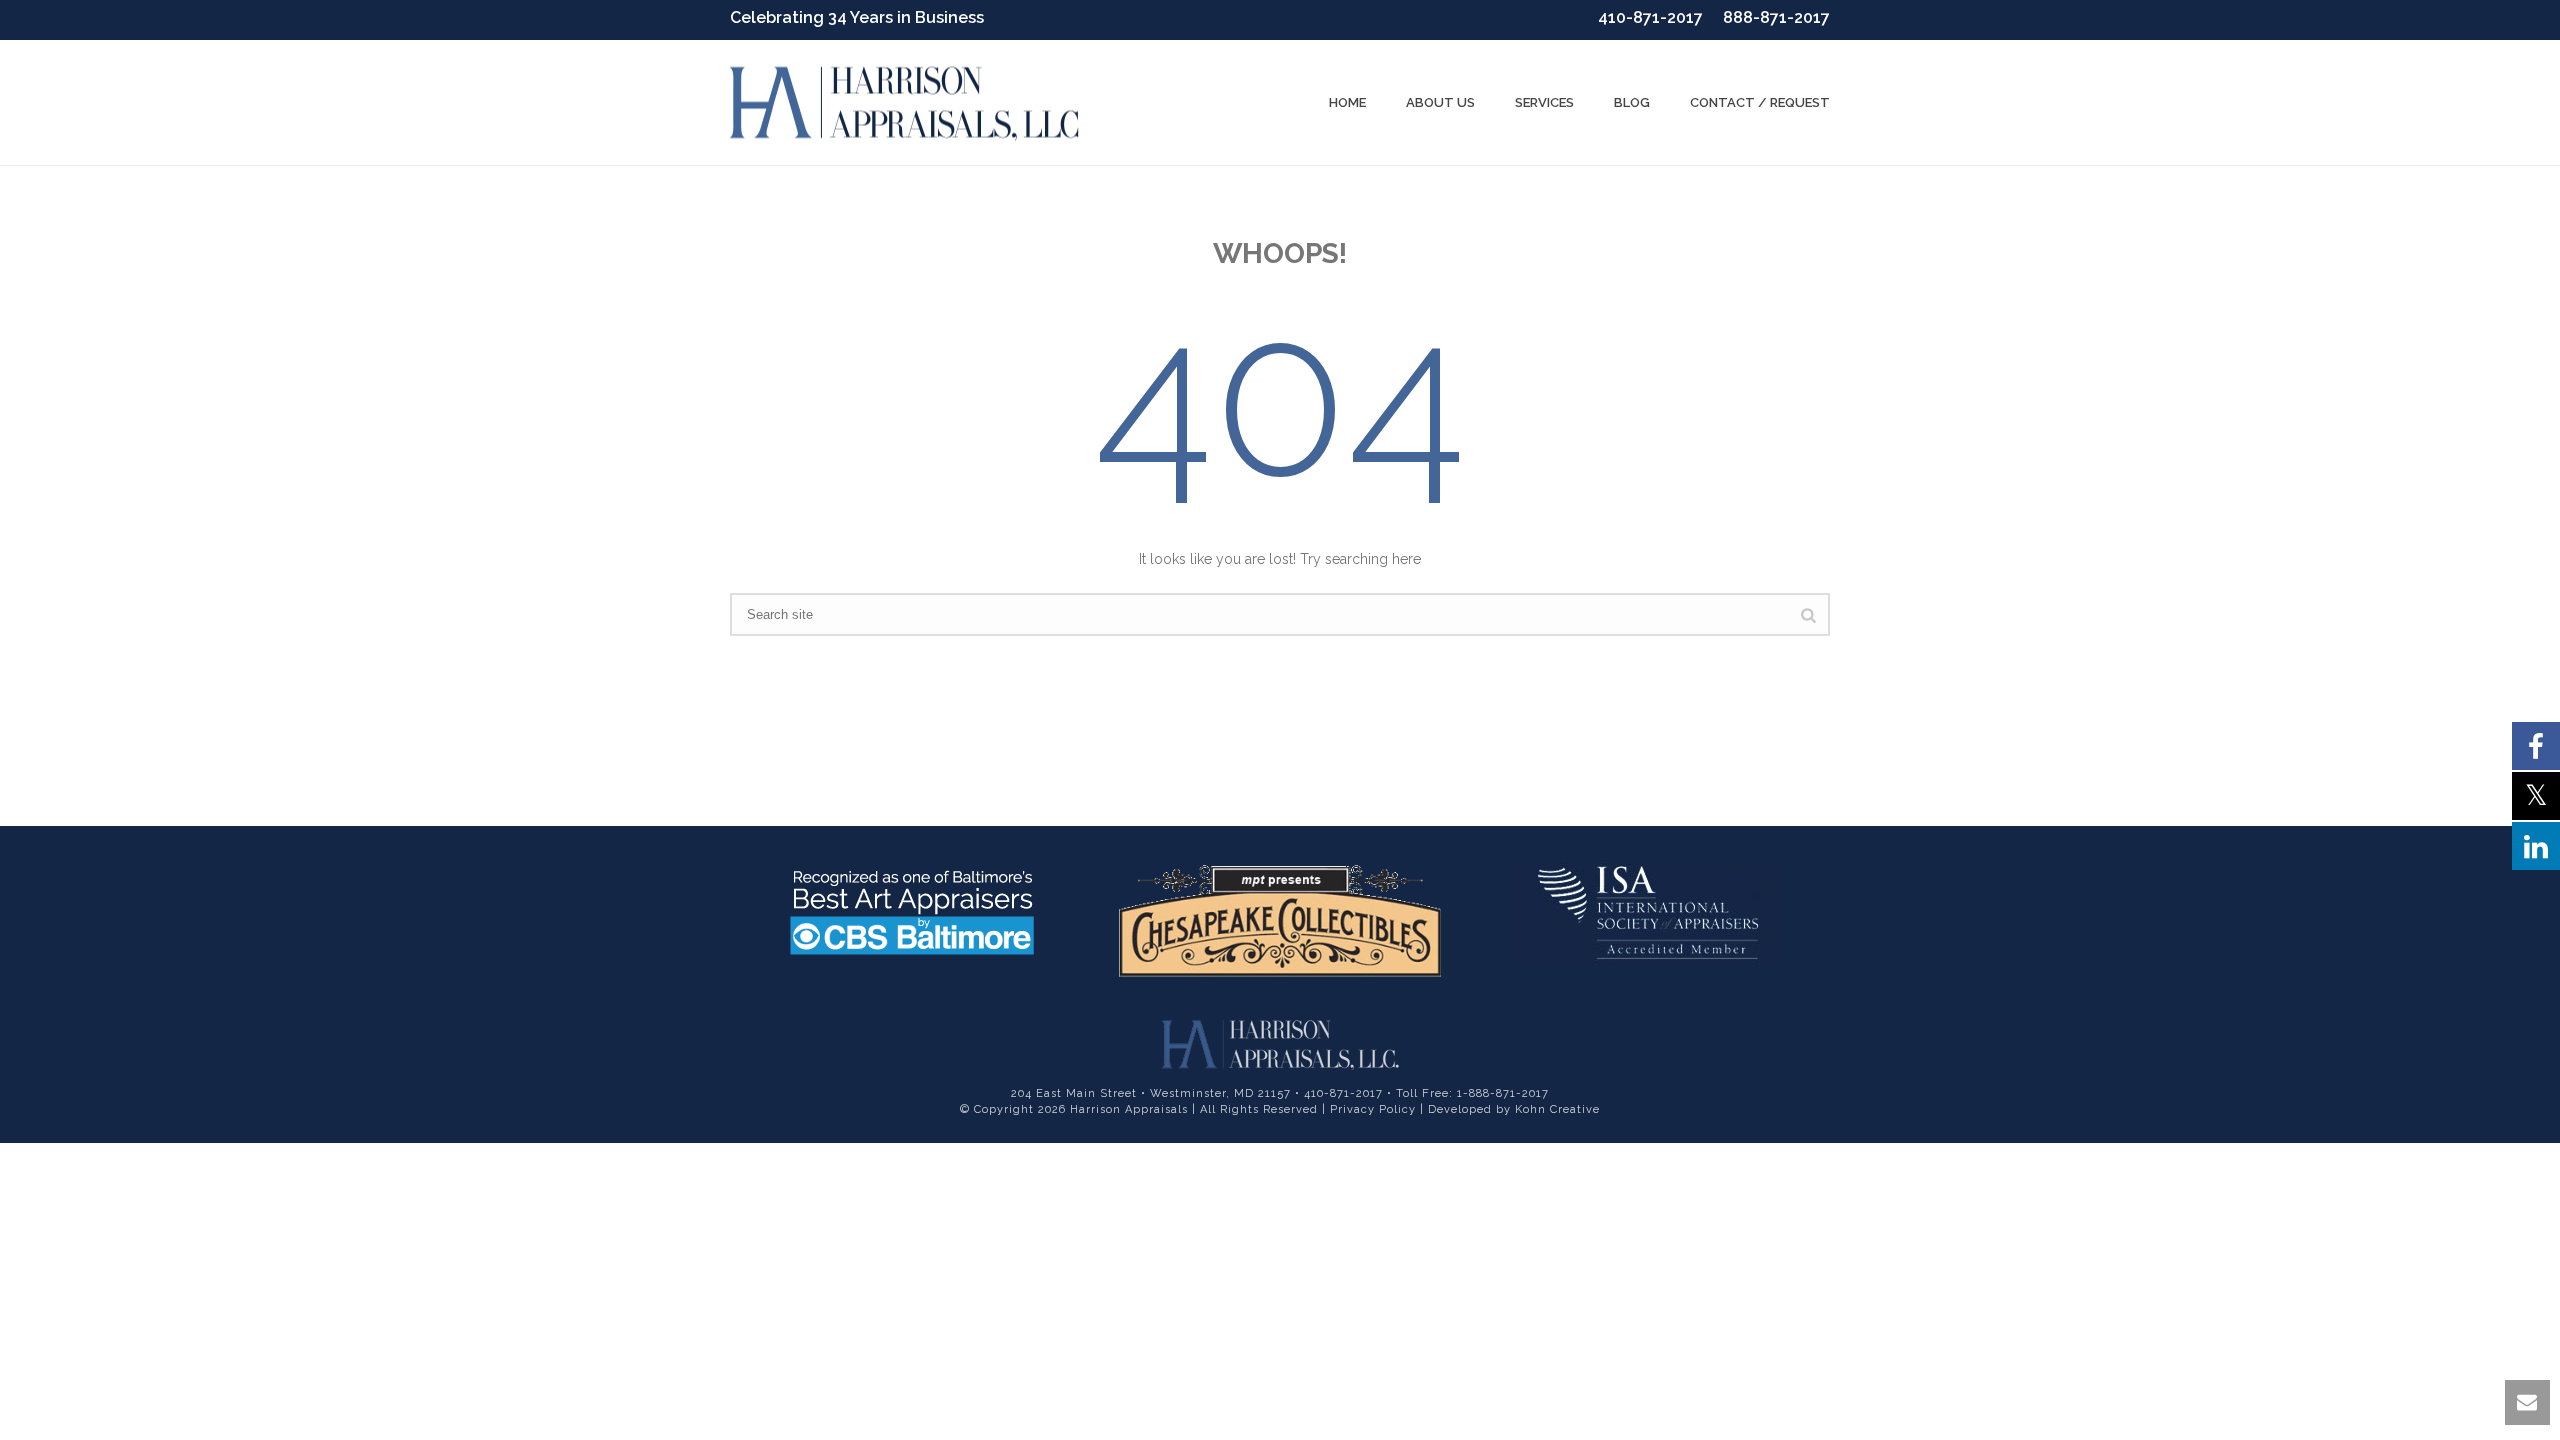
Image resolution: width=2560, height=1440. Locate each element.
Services (1544, 102)
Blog (1632, 102)
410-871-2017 (1650, 17)
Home (1347, 102)
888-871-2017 (1776, 17)
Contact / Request (1760, 102)
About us (1440, 102)
